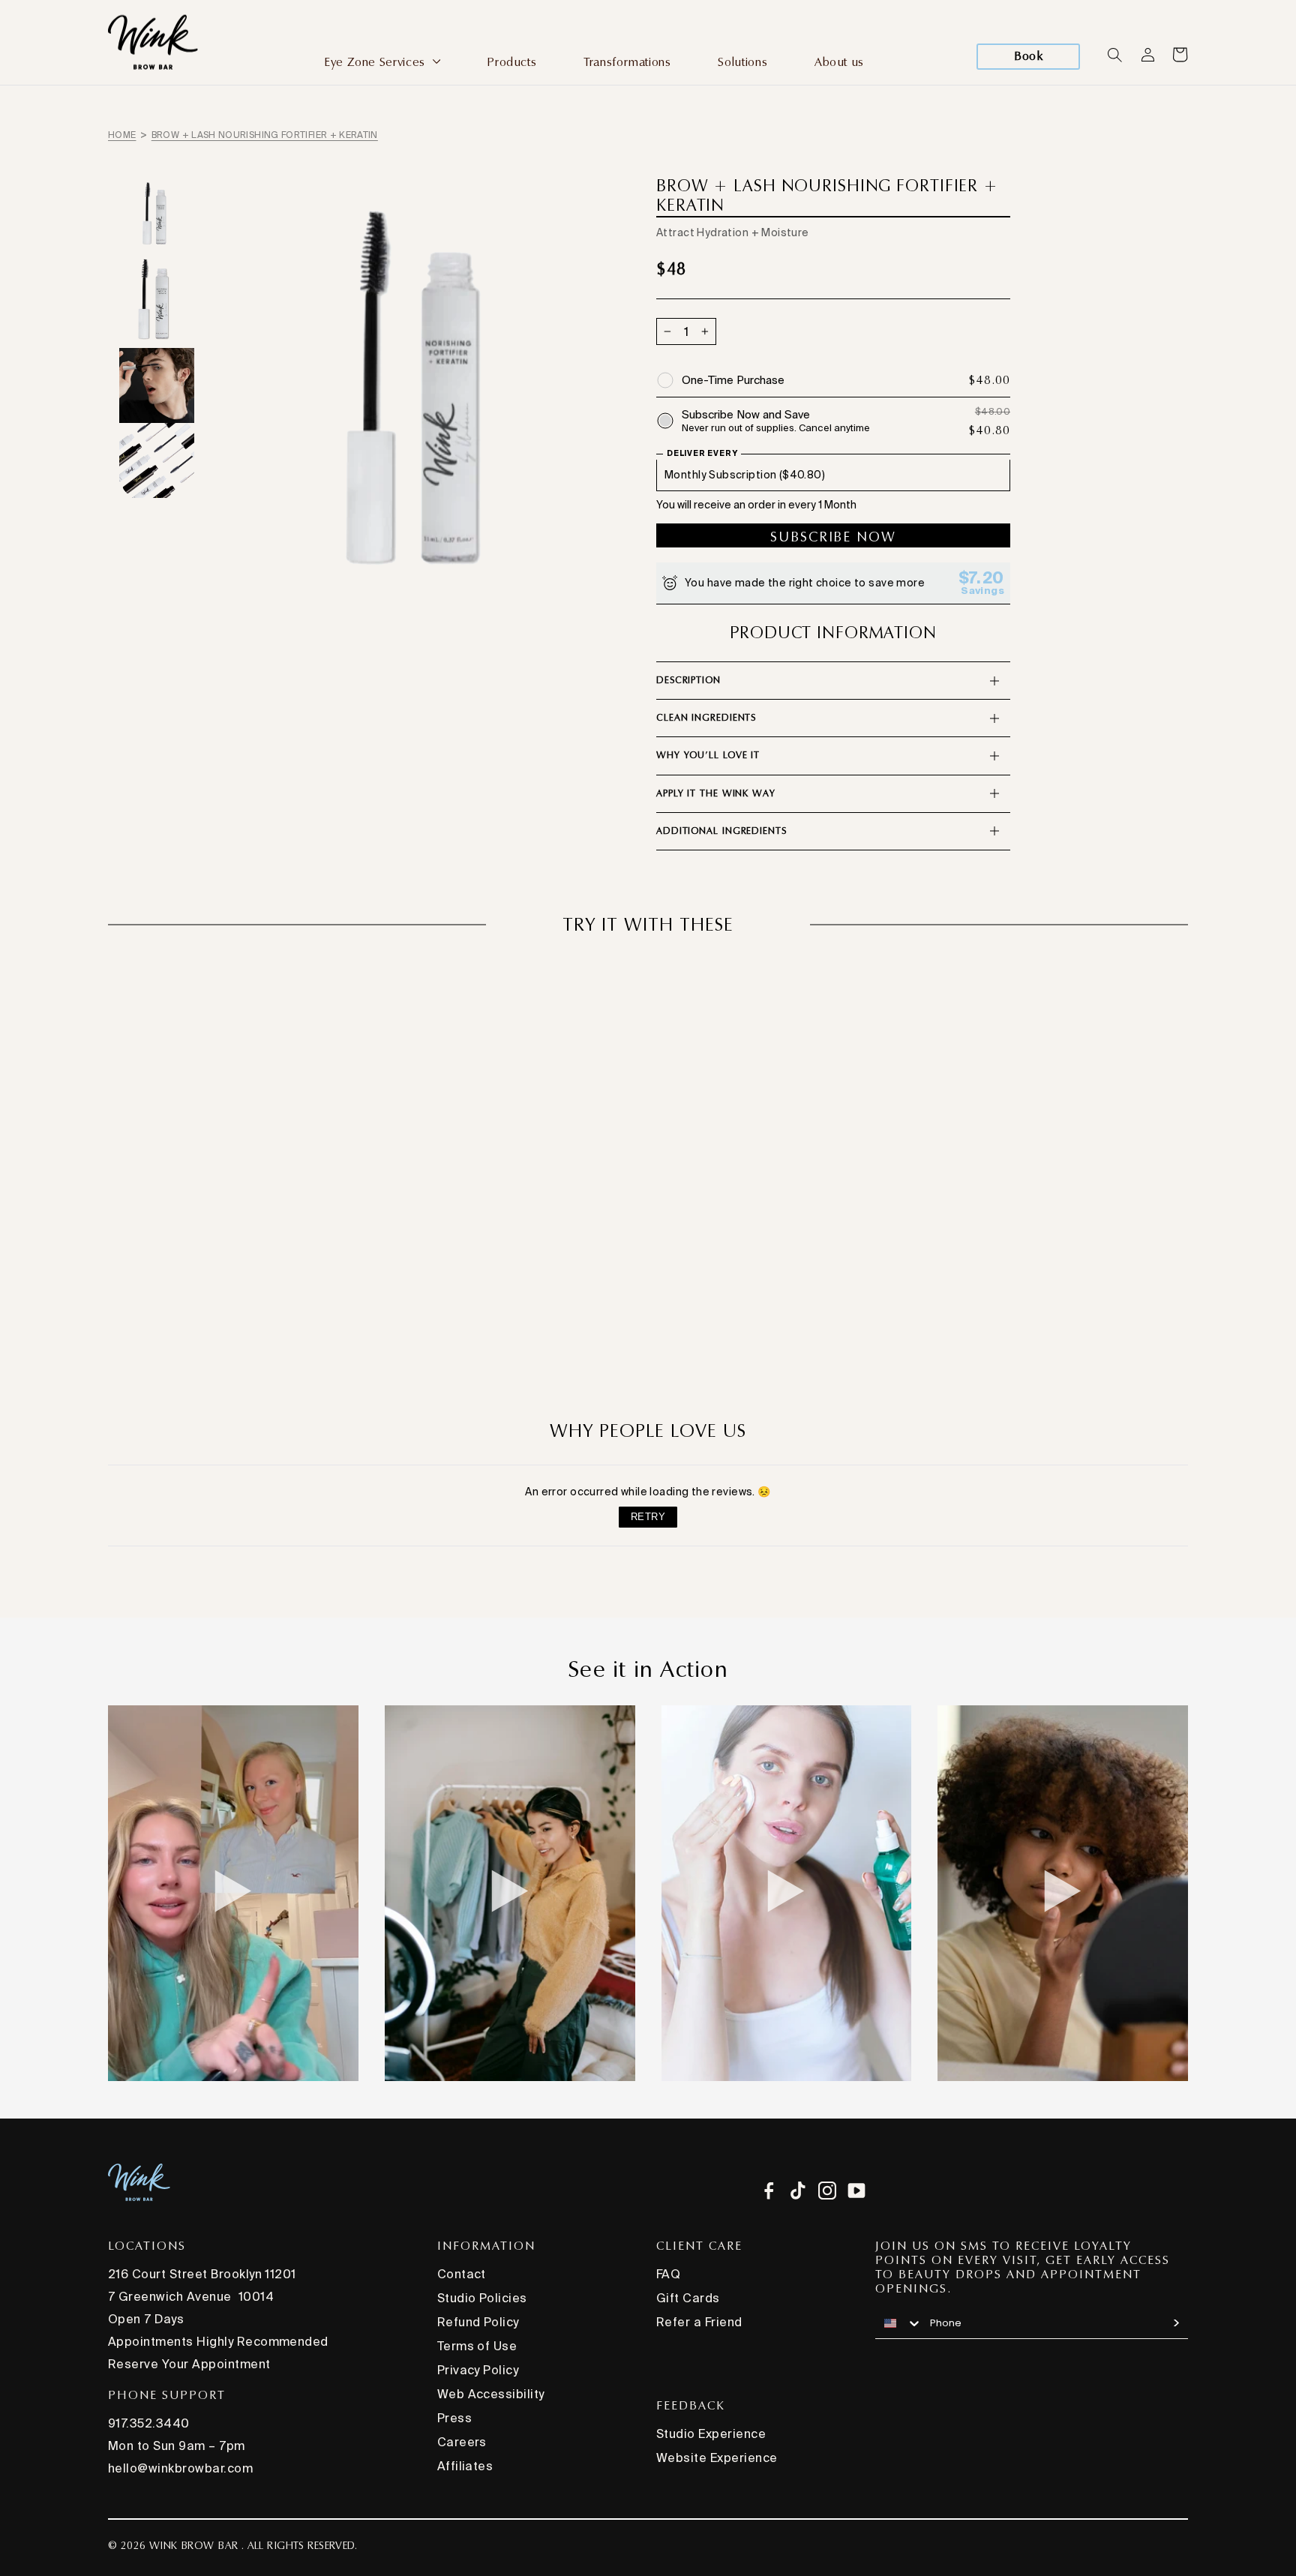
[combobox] (899, 2323)
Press (454, 2418)
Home (122, 135)
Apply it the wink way (716, 793)
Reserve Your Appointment (189, 2364)
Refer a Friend (699, 2322)
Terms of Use (477, 2346)
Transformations (627, 62)
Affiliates (465, 2466)
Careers (462, 2442)
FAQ (668, 2274)
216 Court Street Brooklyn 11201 (202, 2274)
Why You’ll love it (708, 755)
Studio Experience (711, 2434)
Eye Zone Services (376, 62)
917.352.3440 (149, 2423)
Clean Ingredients (706, 718)
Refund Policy (478, 2322)
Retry (648, 1517)
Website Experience (717, 2458)
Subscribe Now (833, 537)
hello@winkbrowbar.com (180, 2468)
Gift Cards (688, 2298)
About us (839, 62)
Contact (462, 2274)
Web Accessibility (491, 2394)
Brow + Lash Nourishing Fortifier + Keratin (265, 135)
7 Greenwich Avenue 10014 (191, 2296)
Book (1028, 56)
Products (511, 62)
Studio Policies (482, 2298)
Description (688, 680)
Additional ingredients (721, 831)
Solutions (742, 62)
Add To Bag (648, 1325)
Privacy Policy (478, 2370)
